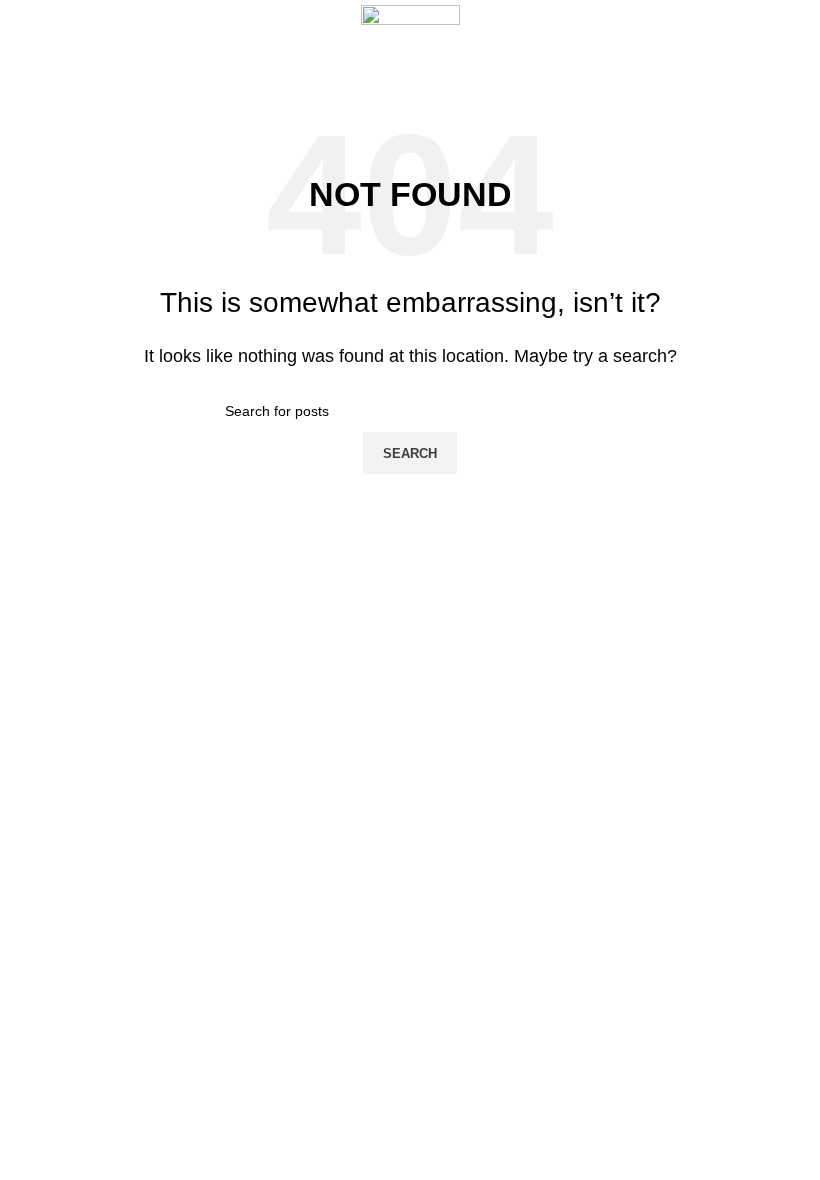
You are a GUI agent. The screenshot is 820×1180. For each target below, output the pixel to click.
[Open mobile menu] (23, 43)
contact (308, 873)
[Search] (805, 43)
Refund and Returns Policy (369, 805)
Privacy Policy (328, 839)
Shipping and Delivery (354, 771)
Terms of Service (338, 736)
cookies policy (329, 702)
